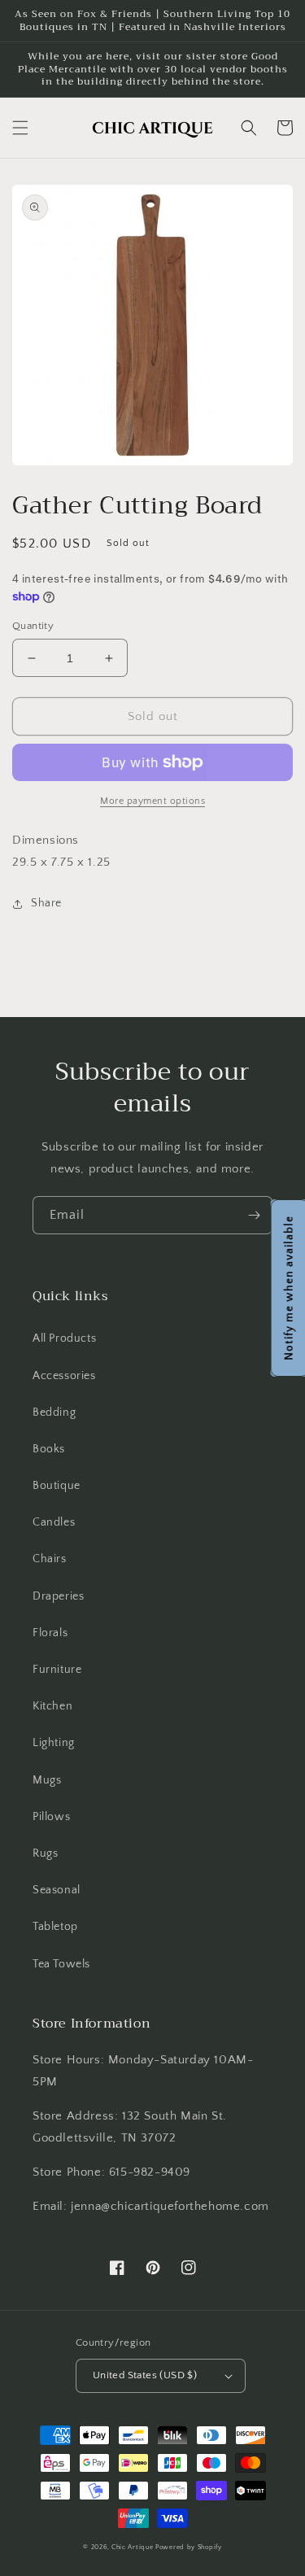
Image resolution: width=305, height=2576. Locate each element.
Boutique (57, 1486)
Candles (54, 1522)
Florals (50, 1633)
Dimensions (46, 840)
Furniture (57, 1670)
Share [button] (46, 903)
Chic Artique (132, 2547)
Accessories (64, 1376)
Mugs (47, 1780)
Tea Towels (61, 1964)
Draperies (58, 1596)
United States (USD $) (145, 2375)
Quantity (33, 626)
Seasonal (57, 1890)
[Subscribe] (254, 1215)
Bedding (54, 1412)
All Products (64, 1338)
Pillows (51, 1817)
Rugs (45, 1853)
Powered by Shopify (189, 2547)
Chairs (50, 1559)
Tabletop (55, 1927)
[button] (20, 128)
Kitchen (52, 1706)
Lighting (54, 1743)
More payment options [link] (152, 801)
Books (49, 1449)
